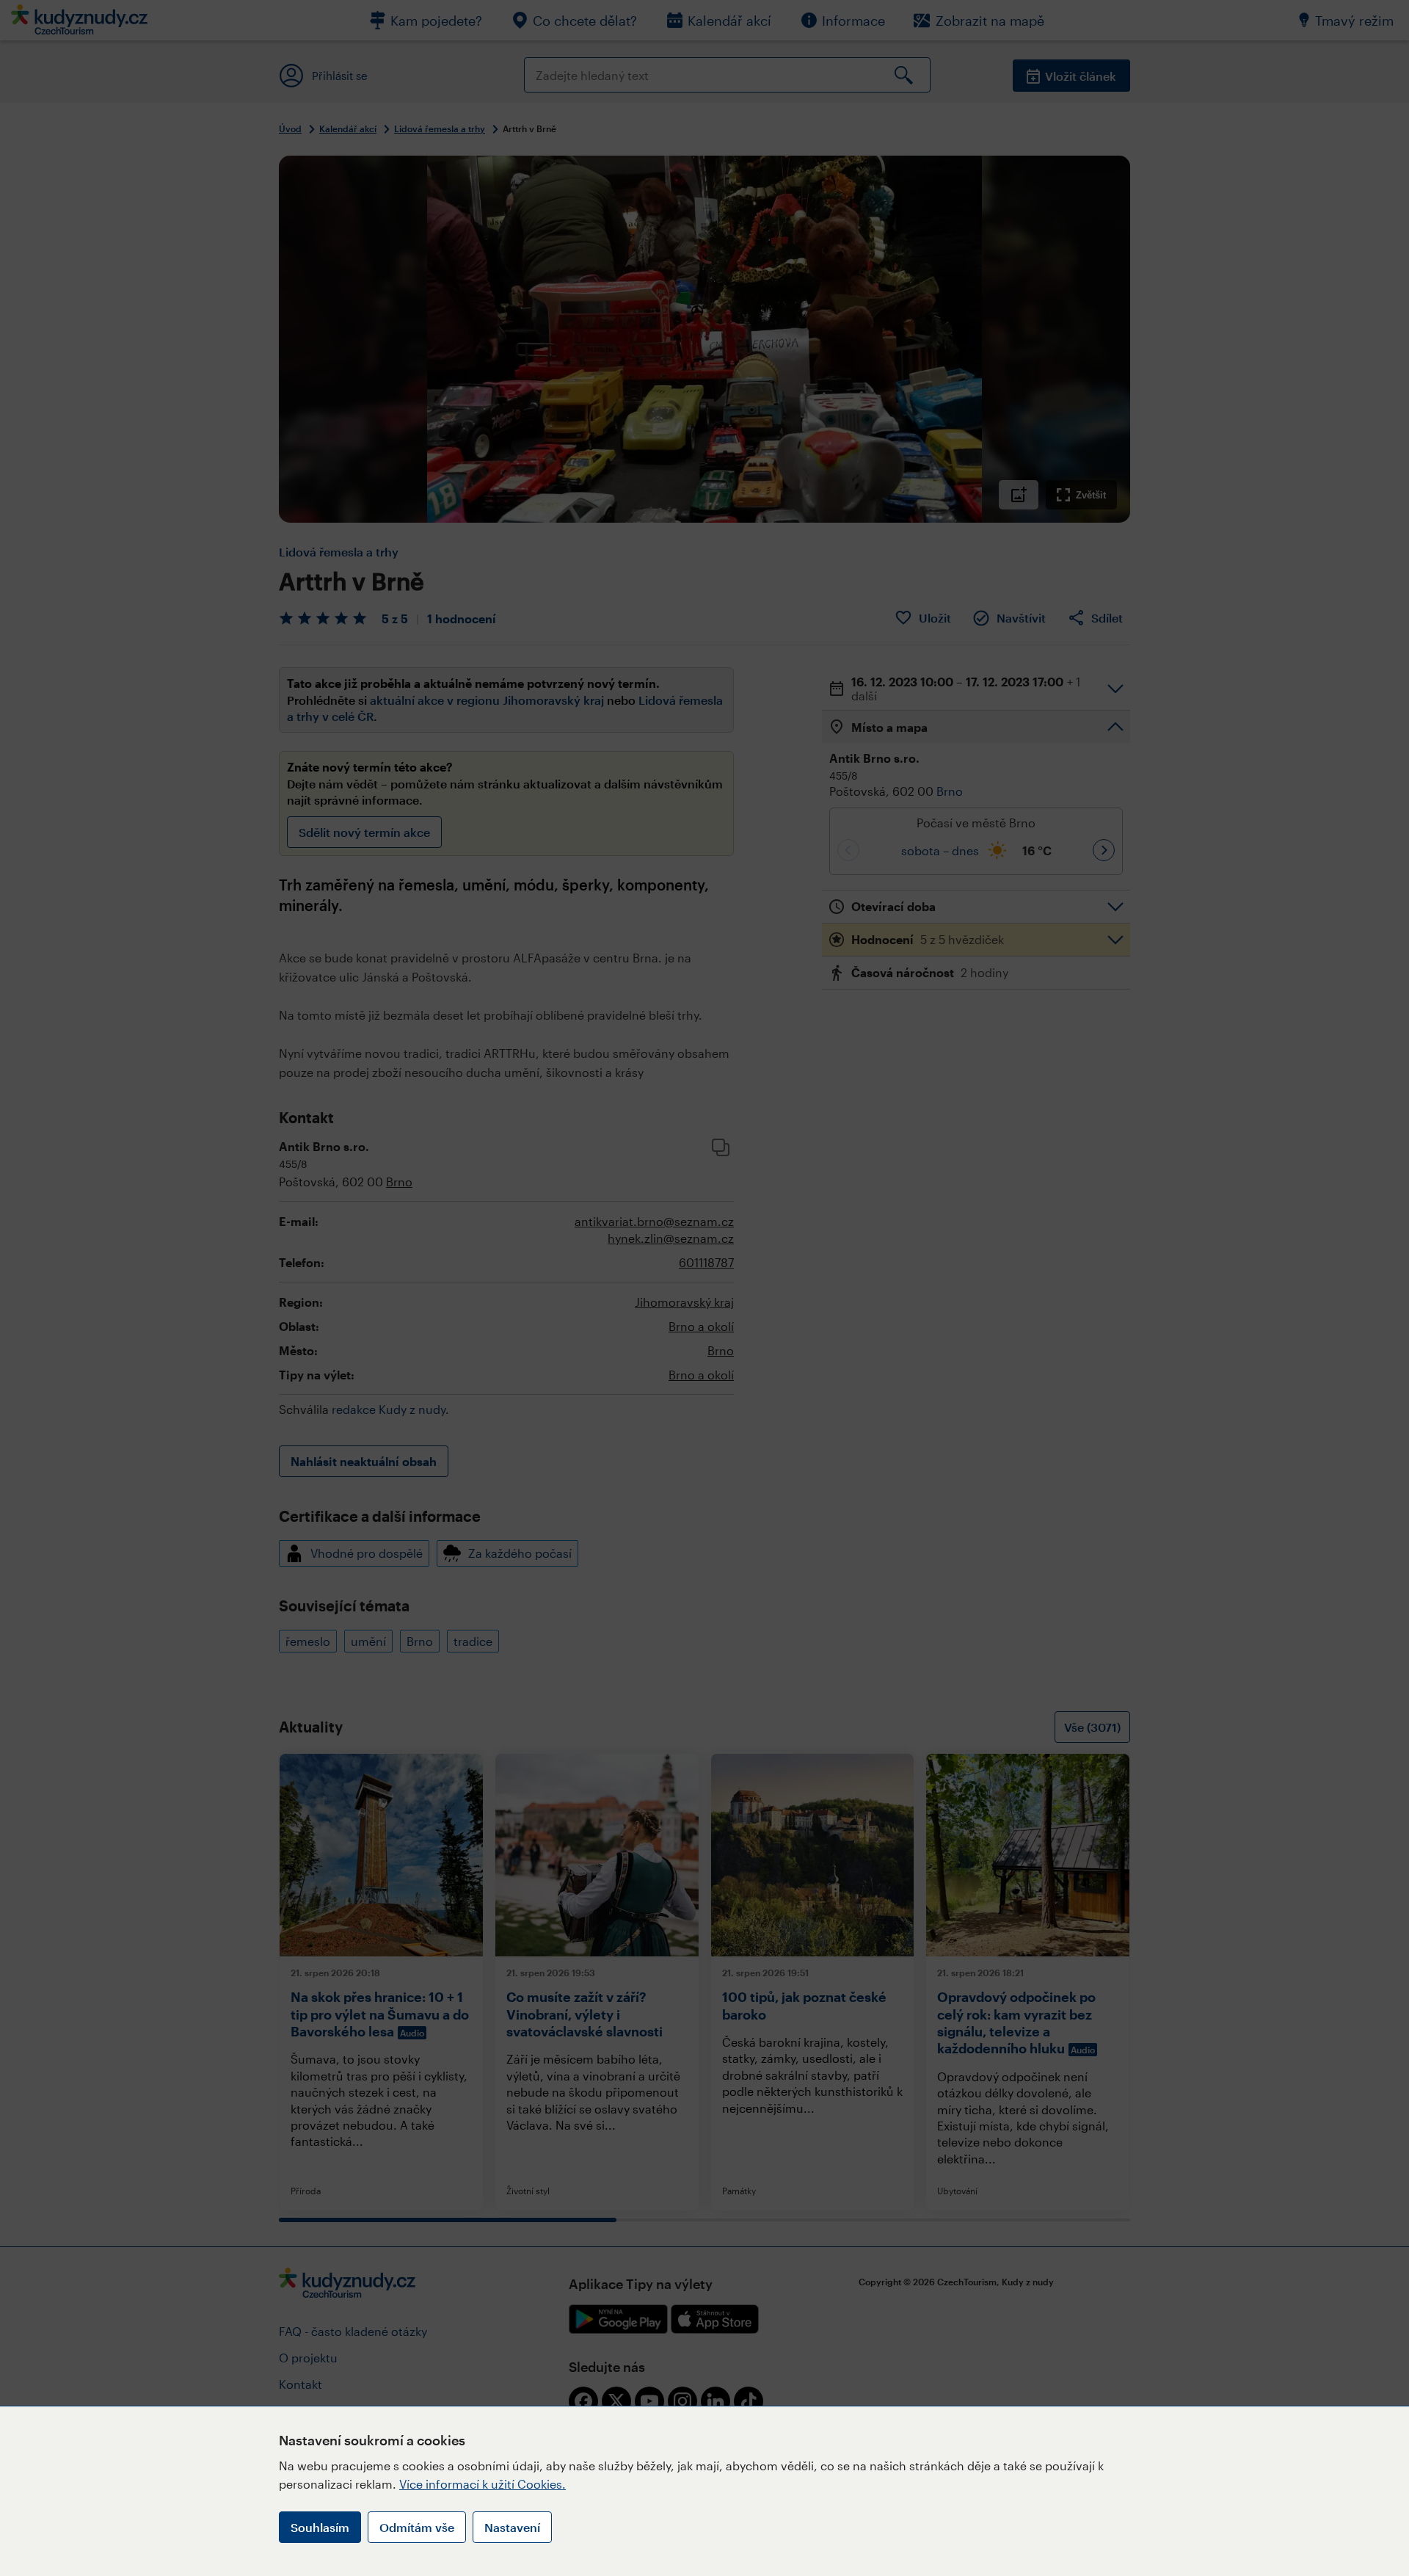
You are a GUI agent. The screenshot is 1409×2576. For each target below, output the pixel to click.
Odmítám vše (417, 2527)
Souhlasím (320, 2527)
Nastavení (512, 2527)
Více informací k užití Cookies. (483, 2484)
